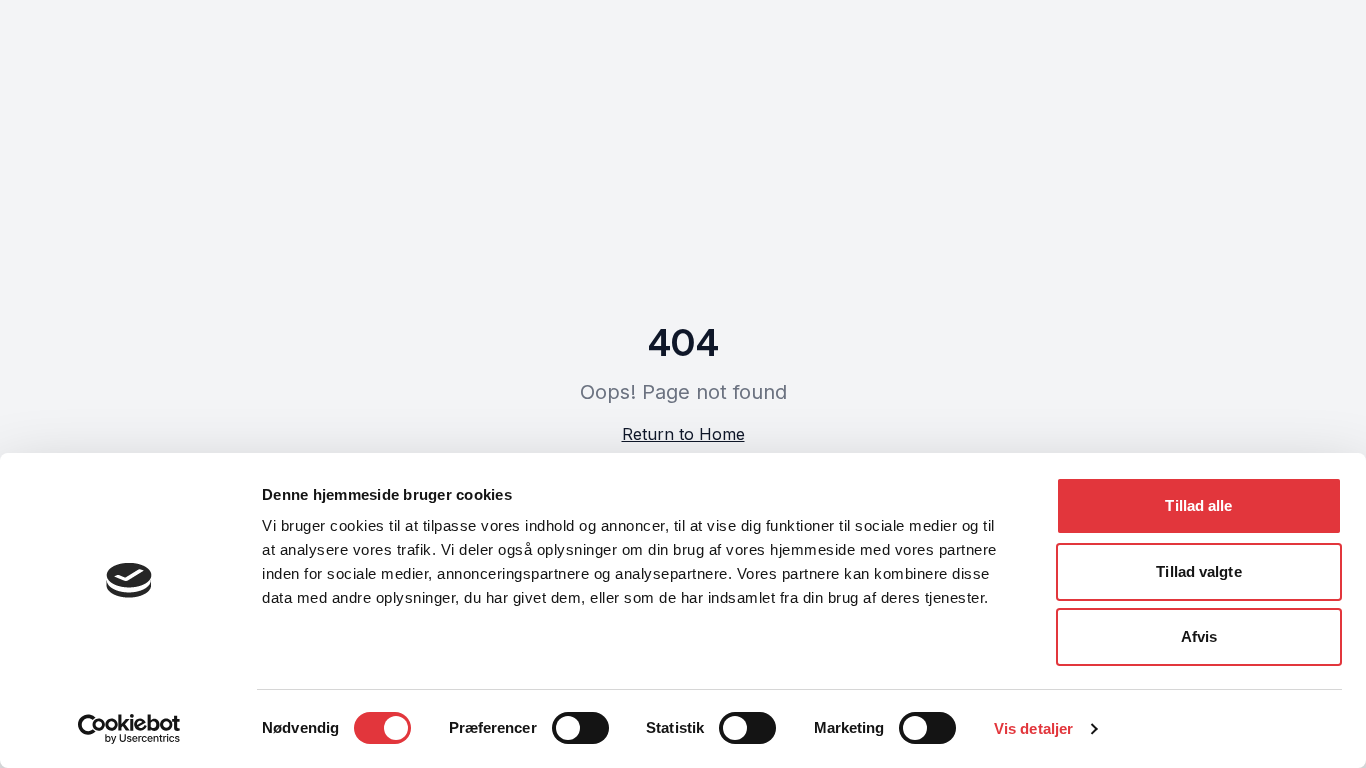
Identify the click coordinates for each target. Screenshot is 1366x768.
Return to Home (683, 434)
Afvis (1199, 636)
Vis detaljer (1033, 728)
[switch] (580, 728)
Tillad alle (1198, 505)
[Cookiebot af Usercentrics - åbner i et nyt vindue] (129, 729)
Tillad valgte (1198, 571)
